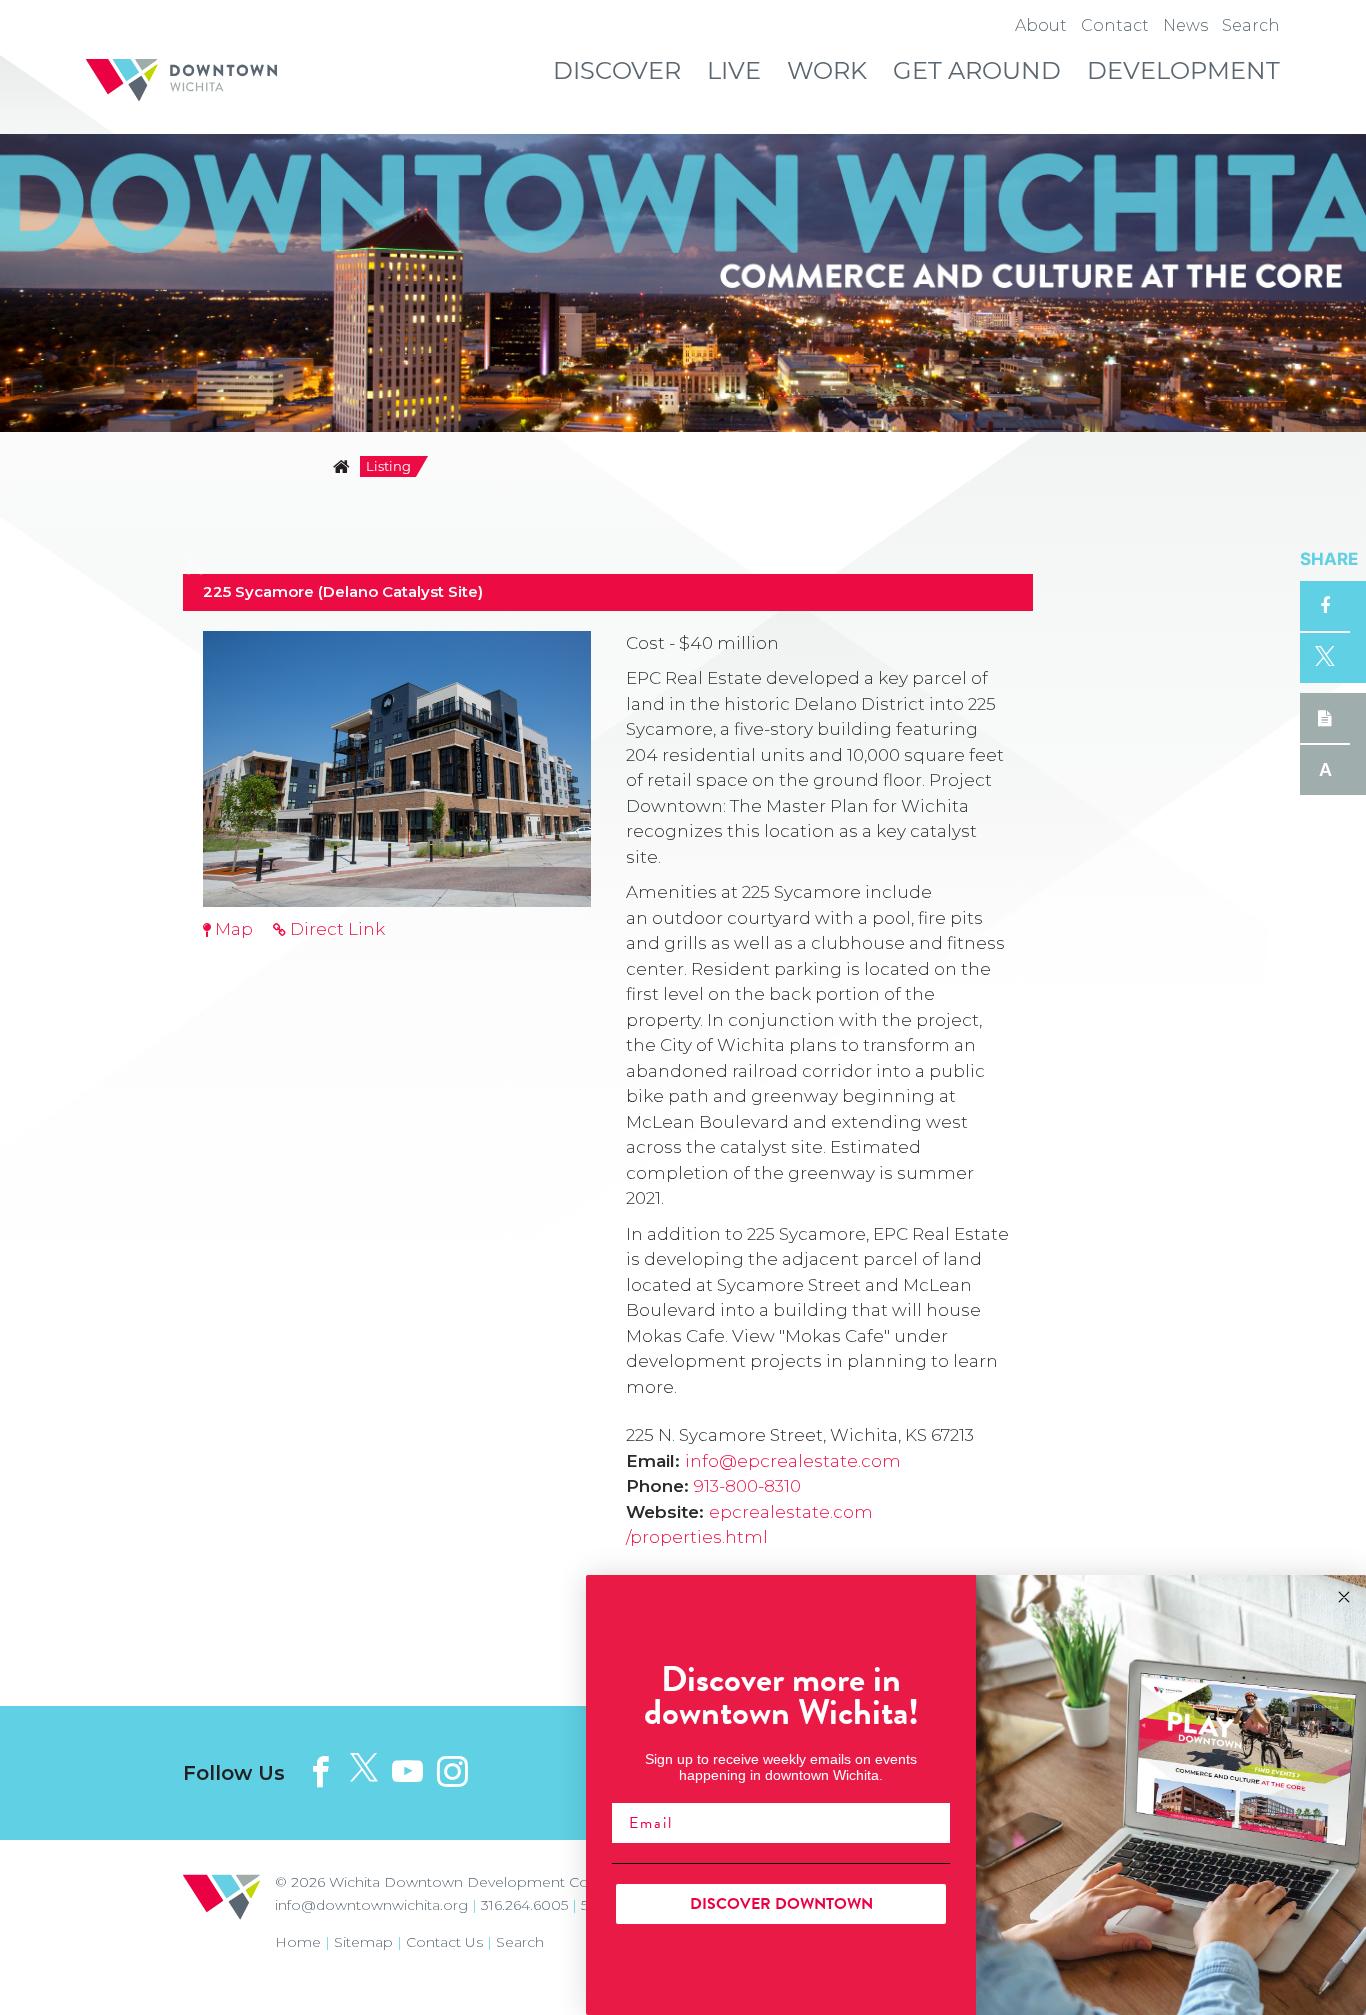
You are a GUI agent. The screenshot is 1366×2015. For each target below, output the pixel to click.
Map (232, 929)
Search (520, 1942)
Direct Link (335, 929)
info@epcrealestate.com (793, 1461)
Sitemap (363, 1942)
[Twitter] (364, 1768)
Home (298, 1942)
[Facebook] (320, 1771)
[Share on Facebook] (1325, 606)
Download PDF (1325, 718)
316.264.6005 (524, 1905)
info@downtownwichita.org (371, 1905)
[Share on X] (1325, 658)
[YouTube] (407, 1771)
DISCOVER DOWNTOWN (781, 1904)
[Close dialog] (1344, 1597)
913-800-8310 (747, 1486)
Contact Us (444, 1942)
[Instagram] (452, 1771)
